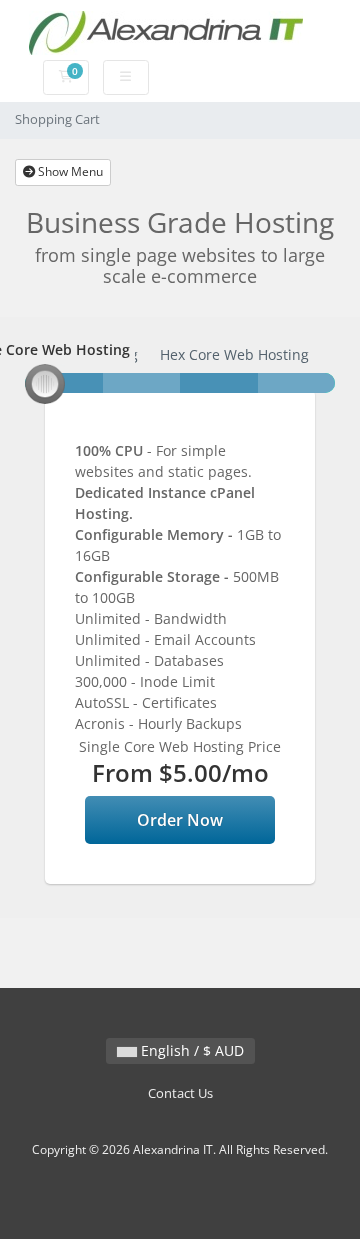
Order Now (180, 820)
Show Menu (69, 171)
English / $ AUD (190, 1050)
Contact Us (180, 1093)
